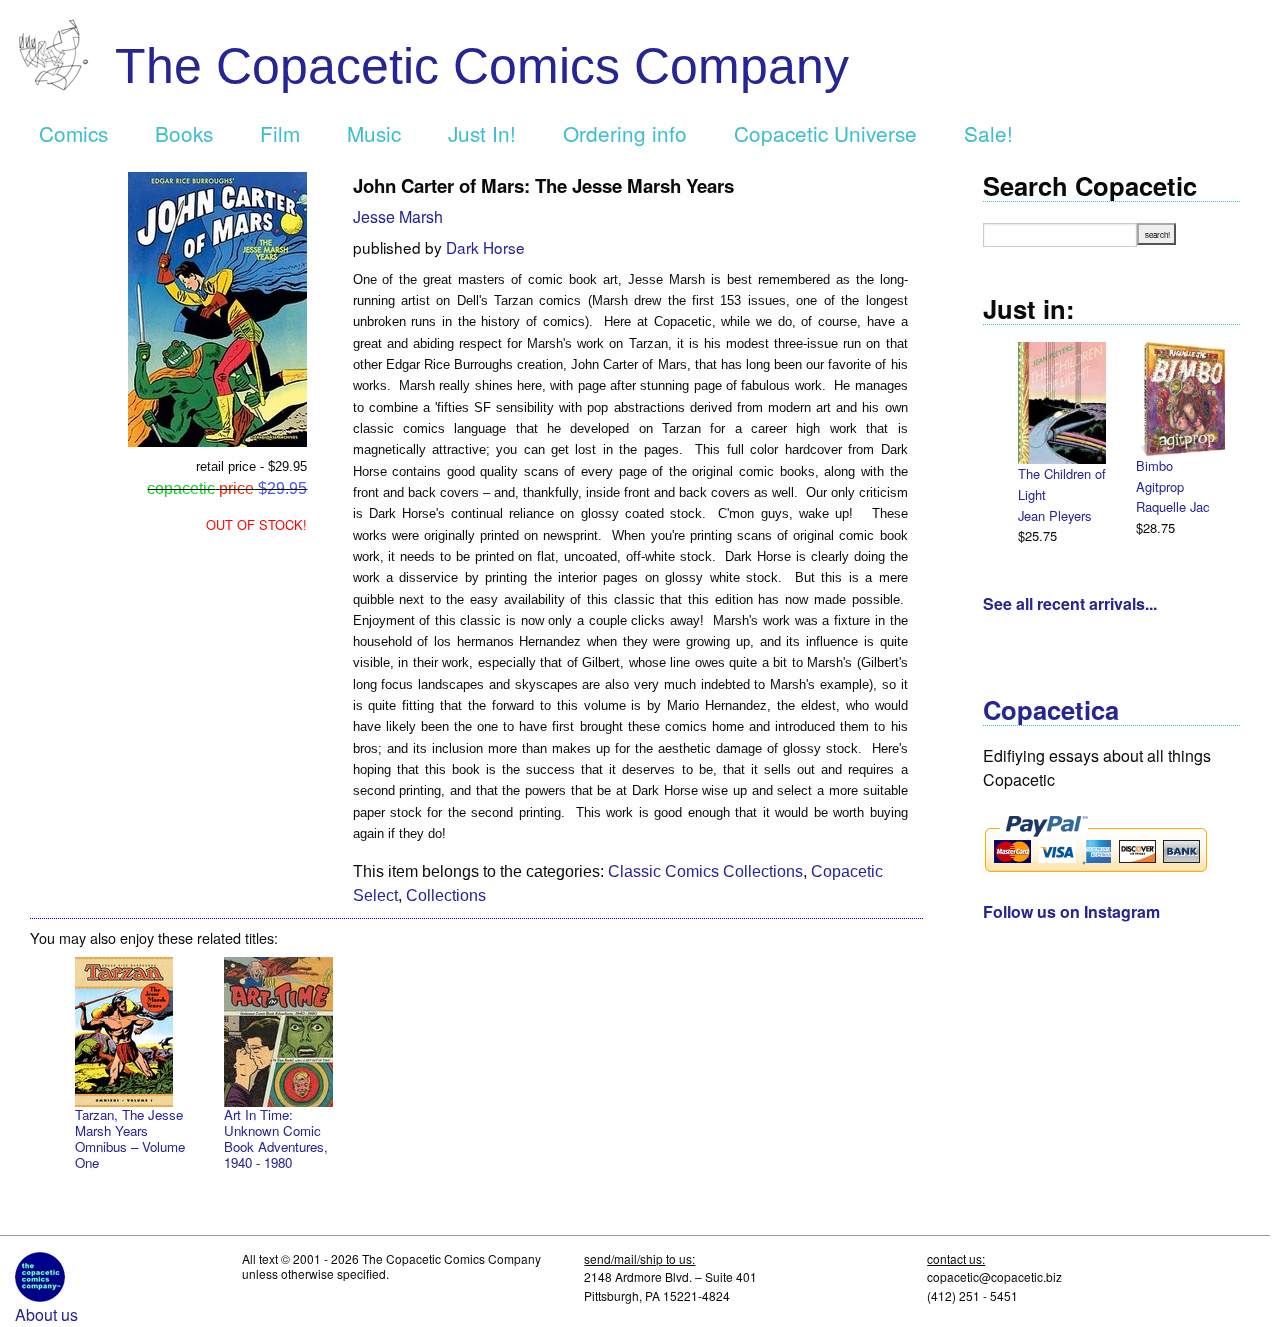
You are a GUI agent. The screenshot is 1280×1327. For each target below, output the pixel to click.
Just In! (482, 133)
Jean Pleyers (1054, 515)
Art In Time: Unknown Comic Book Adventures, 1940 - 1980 (276, 1138)
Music (374, 133)
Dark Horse (485, 247)
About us (46, 1314)
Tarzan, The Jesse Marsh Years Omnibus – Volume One (130, 1138)
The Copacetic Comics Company (482, 66)
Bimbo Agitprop (1160, 476)
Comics (73, 133)
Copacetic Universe (825, 133)
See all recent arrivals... (1070, 603)
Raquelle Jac (1172, 506)
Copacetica (1051, 709)
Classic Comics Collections (705, 871)
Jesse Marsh (398, 216)
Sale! (988, 133)
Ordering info (625, 133)
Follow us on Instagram (1071, 911)
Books (184, 133)
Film (280, 133)
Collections (446, 895)
